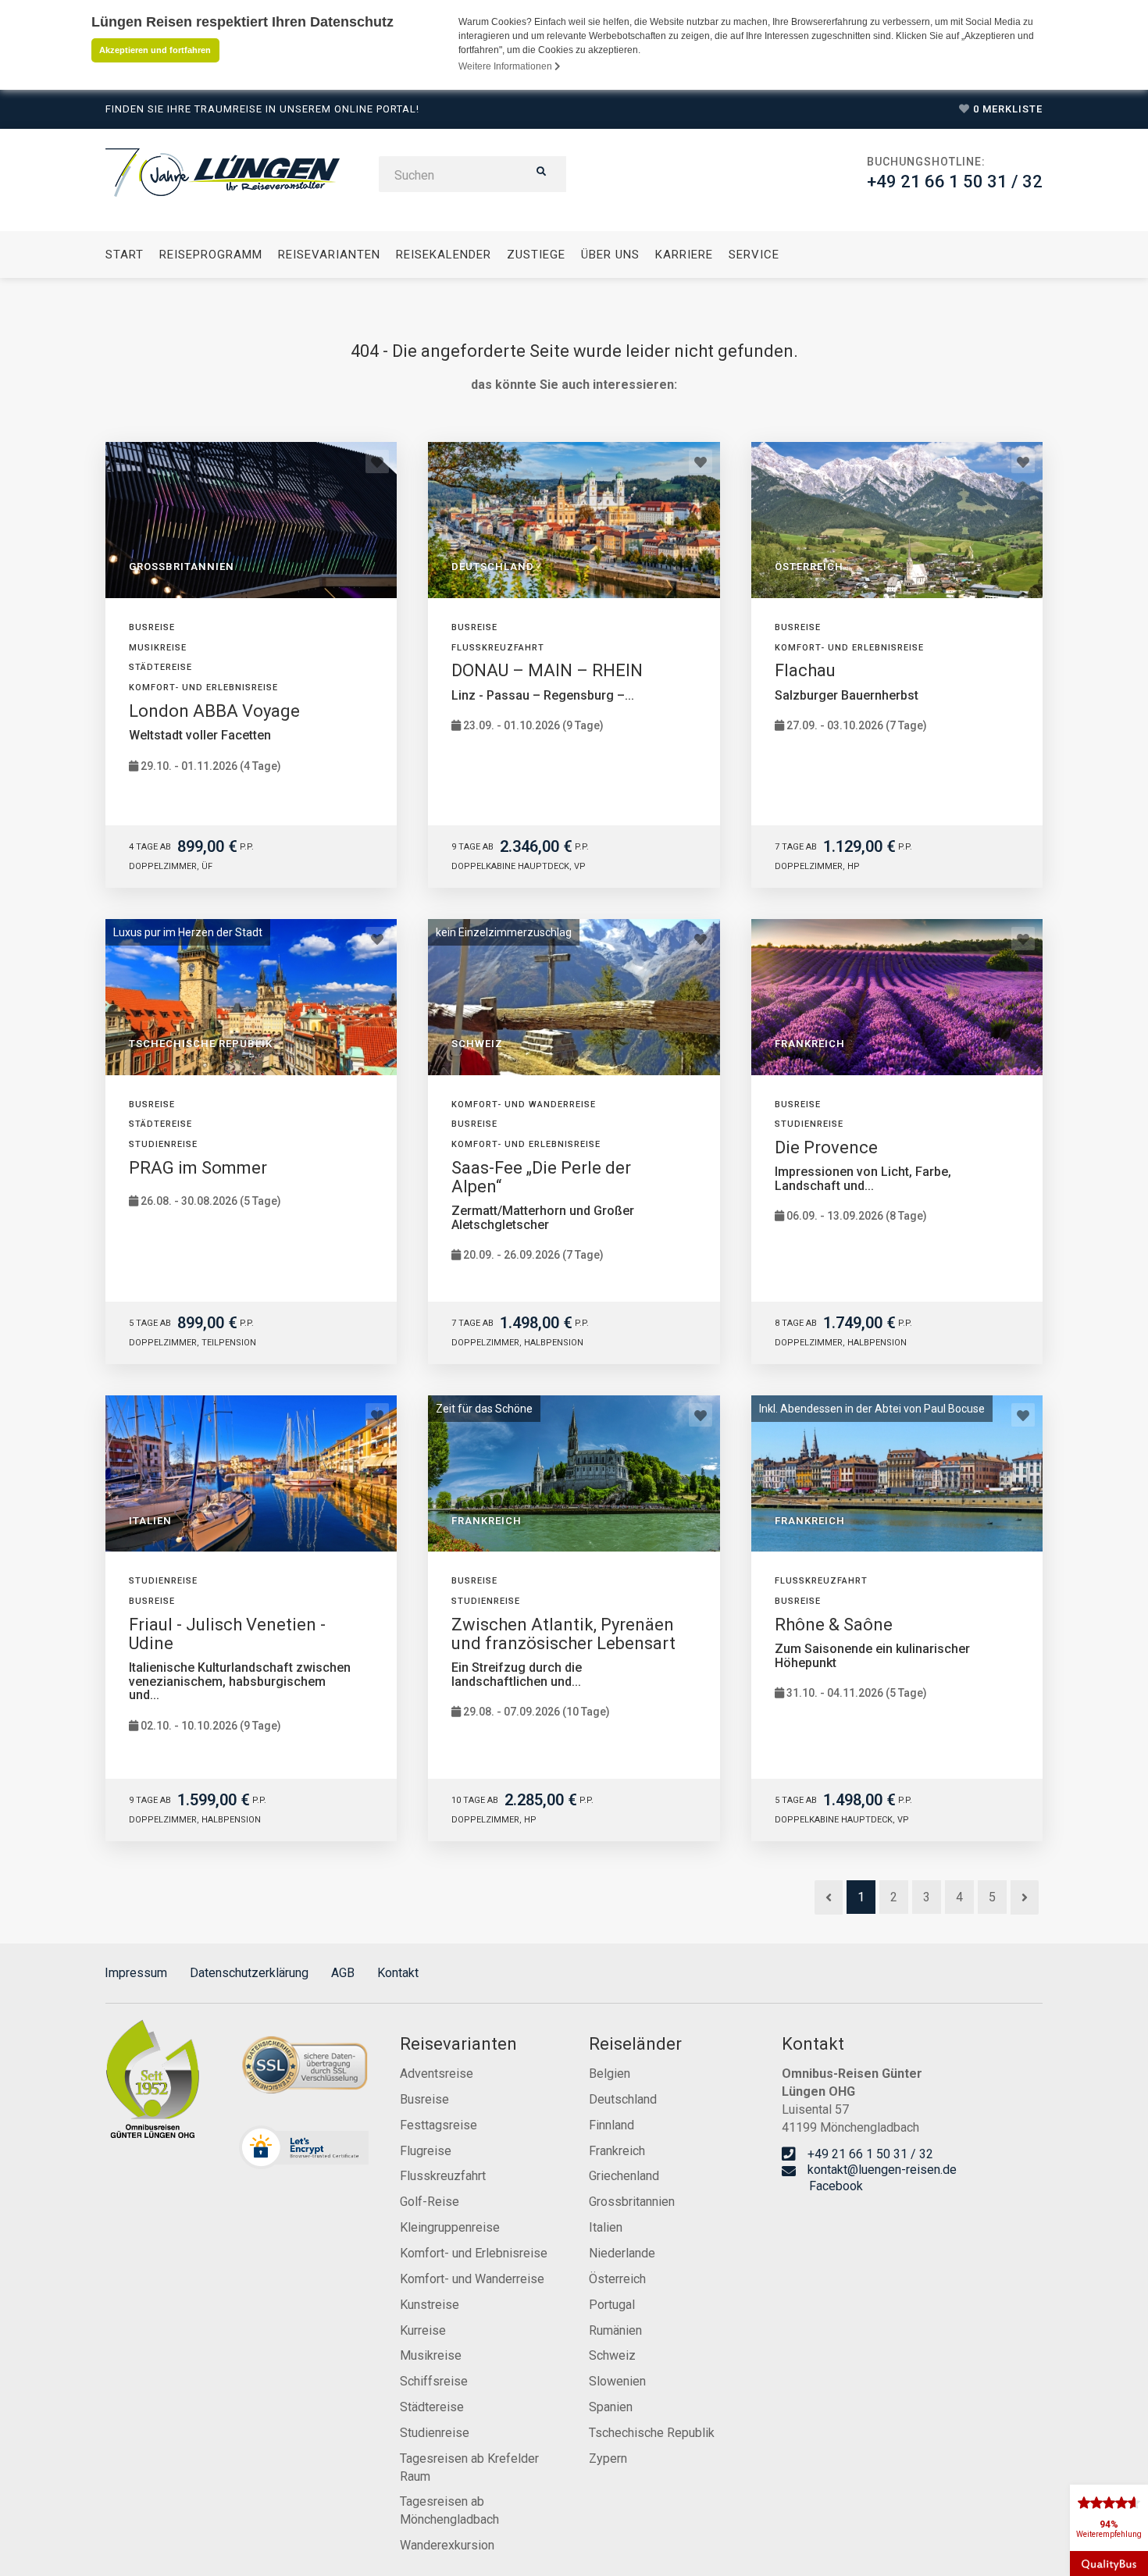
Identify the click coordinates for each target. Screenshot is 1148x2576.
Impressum (136, 1973)
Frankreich (617, 2151)
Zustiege (536, 255)
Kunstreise (430, 2305)
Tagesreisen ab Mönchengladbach (449, 2510)
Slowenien (617, 2381)
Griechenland (624, 2176)
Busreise (424, 2099)
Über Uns (610, 255)
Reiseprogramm (211, 255)
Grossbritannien (632, 2202)
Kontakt (398, 1973)
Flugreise (426, 2151)
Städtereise (432, 2407)
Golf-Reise (430, 2202)
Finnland (611, 2125)
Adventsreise (437, 2074)
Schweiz (612, 2355)
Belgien (610, 2074)
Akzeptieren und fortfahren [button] (155, 50)
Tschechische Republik (652, 2433)
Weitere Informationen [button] (506, 66)
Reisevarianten (329, 255)
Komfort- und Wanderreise (472, 2279)
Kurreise (423, 2330)
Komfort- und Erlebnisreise (474, 2253)
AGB (343, 1973)
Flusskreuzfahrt (443, 2176)
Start (125, 255)
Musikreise (431, 2355)
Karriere (684, 255)
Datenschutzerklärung (249, 1973)
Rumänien (615, 2330)
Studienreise (435, 2433)
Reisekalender (444, 255)
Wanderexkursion (447, 2545)
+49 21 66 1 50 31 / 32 (955, 182)
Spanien (611, 2407)
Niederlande (622, 2253)
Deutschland (623, 2099)
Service (754, 255)
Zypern (608, 2458)
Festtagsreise (439, 2125)
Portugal (612, 2305)
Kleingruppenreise (450, 2227)
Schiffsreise (434, 2381)
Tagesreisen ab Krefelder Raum (469, 2467)
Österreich (617, 2279)
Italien (606, 2227)
